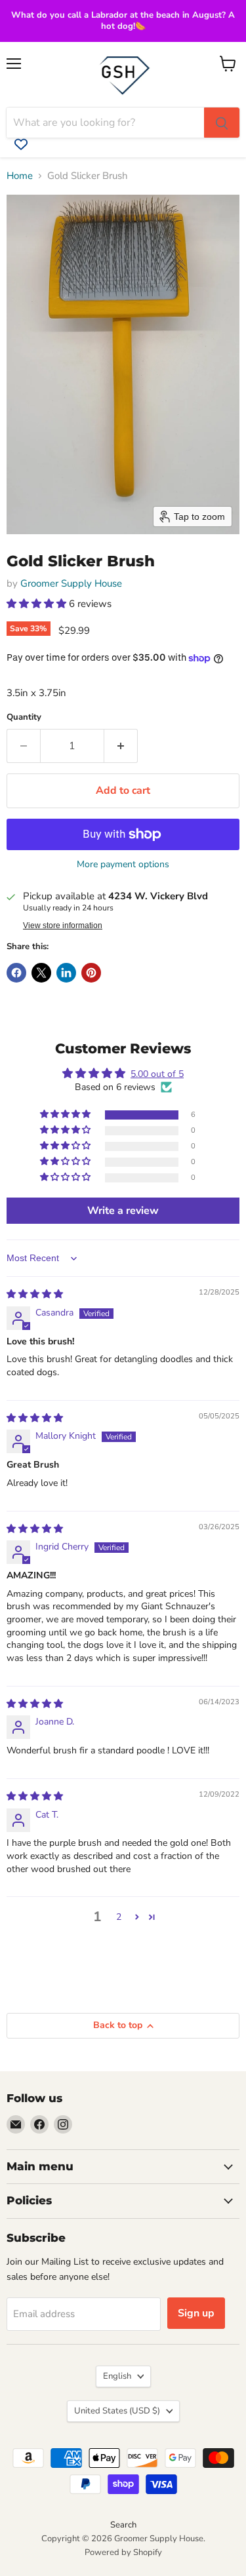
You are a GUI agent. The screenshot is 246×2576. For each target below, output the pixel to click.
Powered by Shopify (123, 2552)
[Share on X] (41, 973)
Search (123, 2525)
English (117, 2376)
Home (20, 176)
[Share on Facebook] (16, 973)
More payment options (123, 865)
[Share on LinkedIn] (66, 973)
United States (117, 2411)
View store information (63, 926)
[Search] (222, 123)
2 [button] (119, 1917)
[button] (38, 604)
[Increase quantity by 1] (121, 746)
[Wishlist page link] (21, 144)
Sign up (196, 2313)
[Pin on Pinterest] (91, 973)
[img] (35, 1294)
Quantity (24, 717)
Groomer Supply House (71, 583)
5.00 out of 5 (157, 1074)
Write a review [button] (123, 1211)
